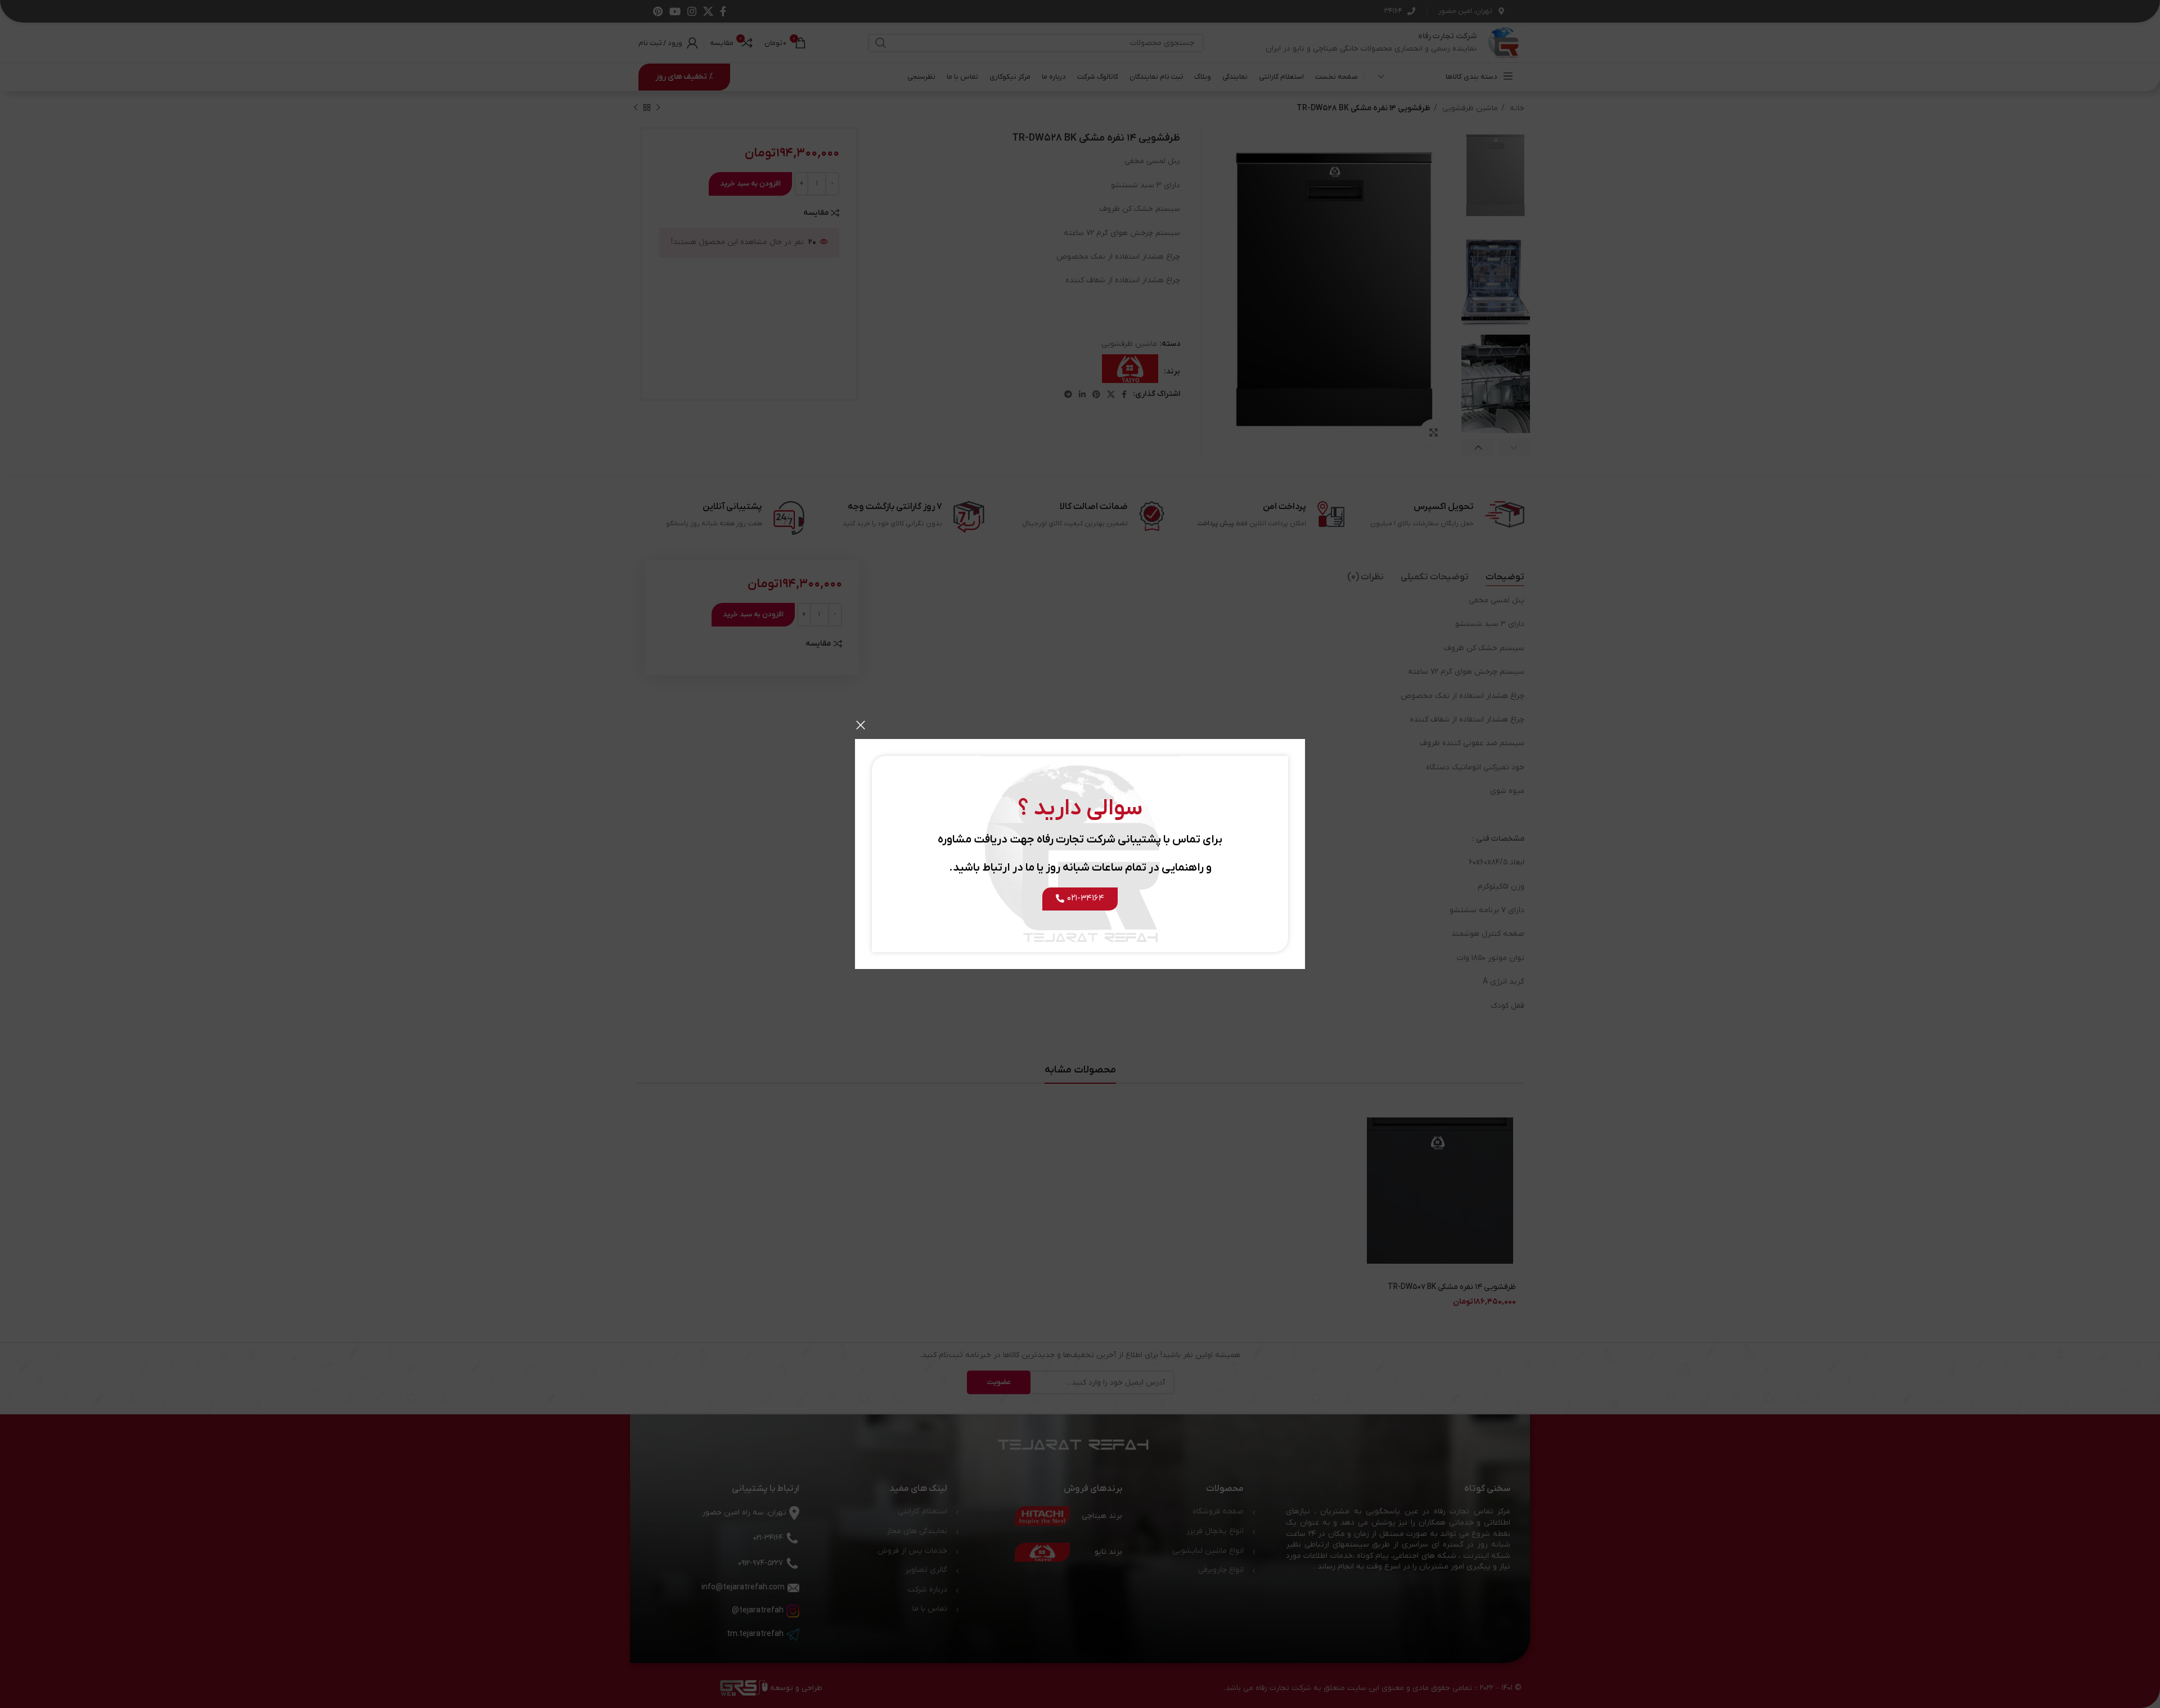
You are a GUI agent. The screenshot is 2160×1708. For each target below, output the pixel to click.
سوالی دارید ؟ (1080, 809)
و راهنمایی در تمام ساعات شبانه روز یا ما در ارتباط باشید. (1080, 868)
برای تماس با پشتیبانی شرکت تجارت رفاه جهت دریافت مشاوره (1080, 840)
